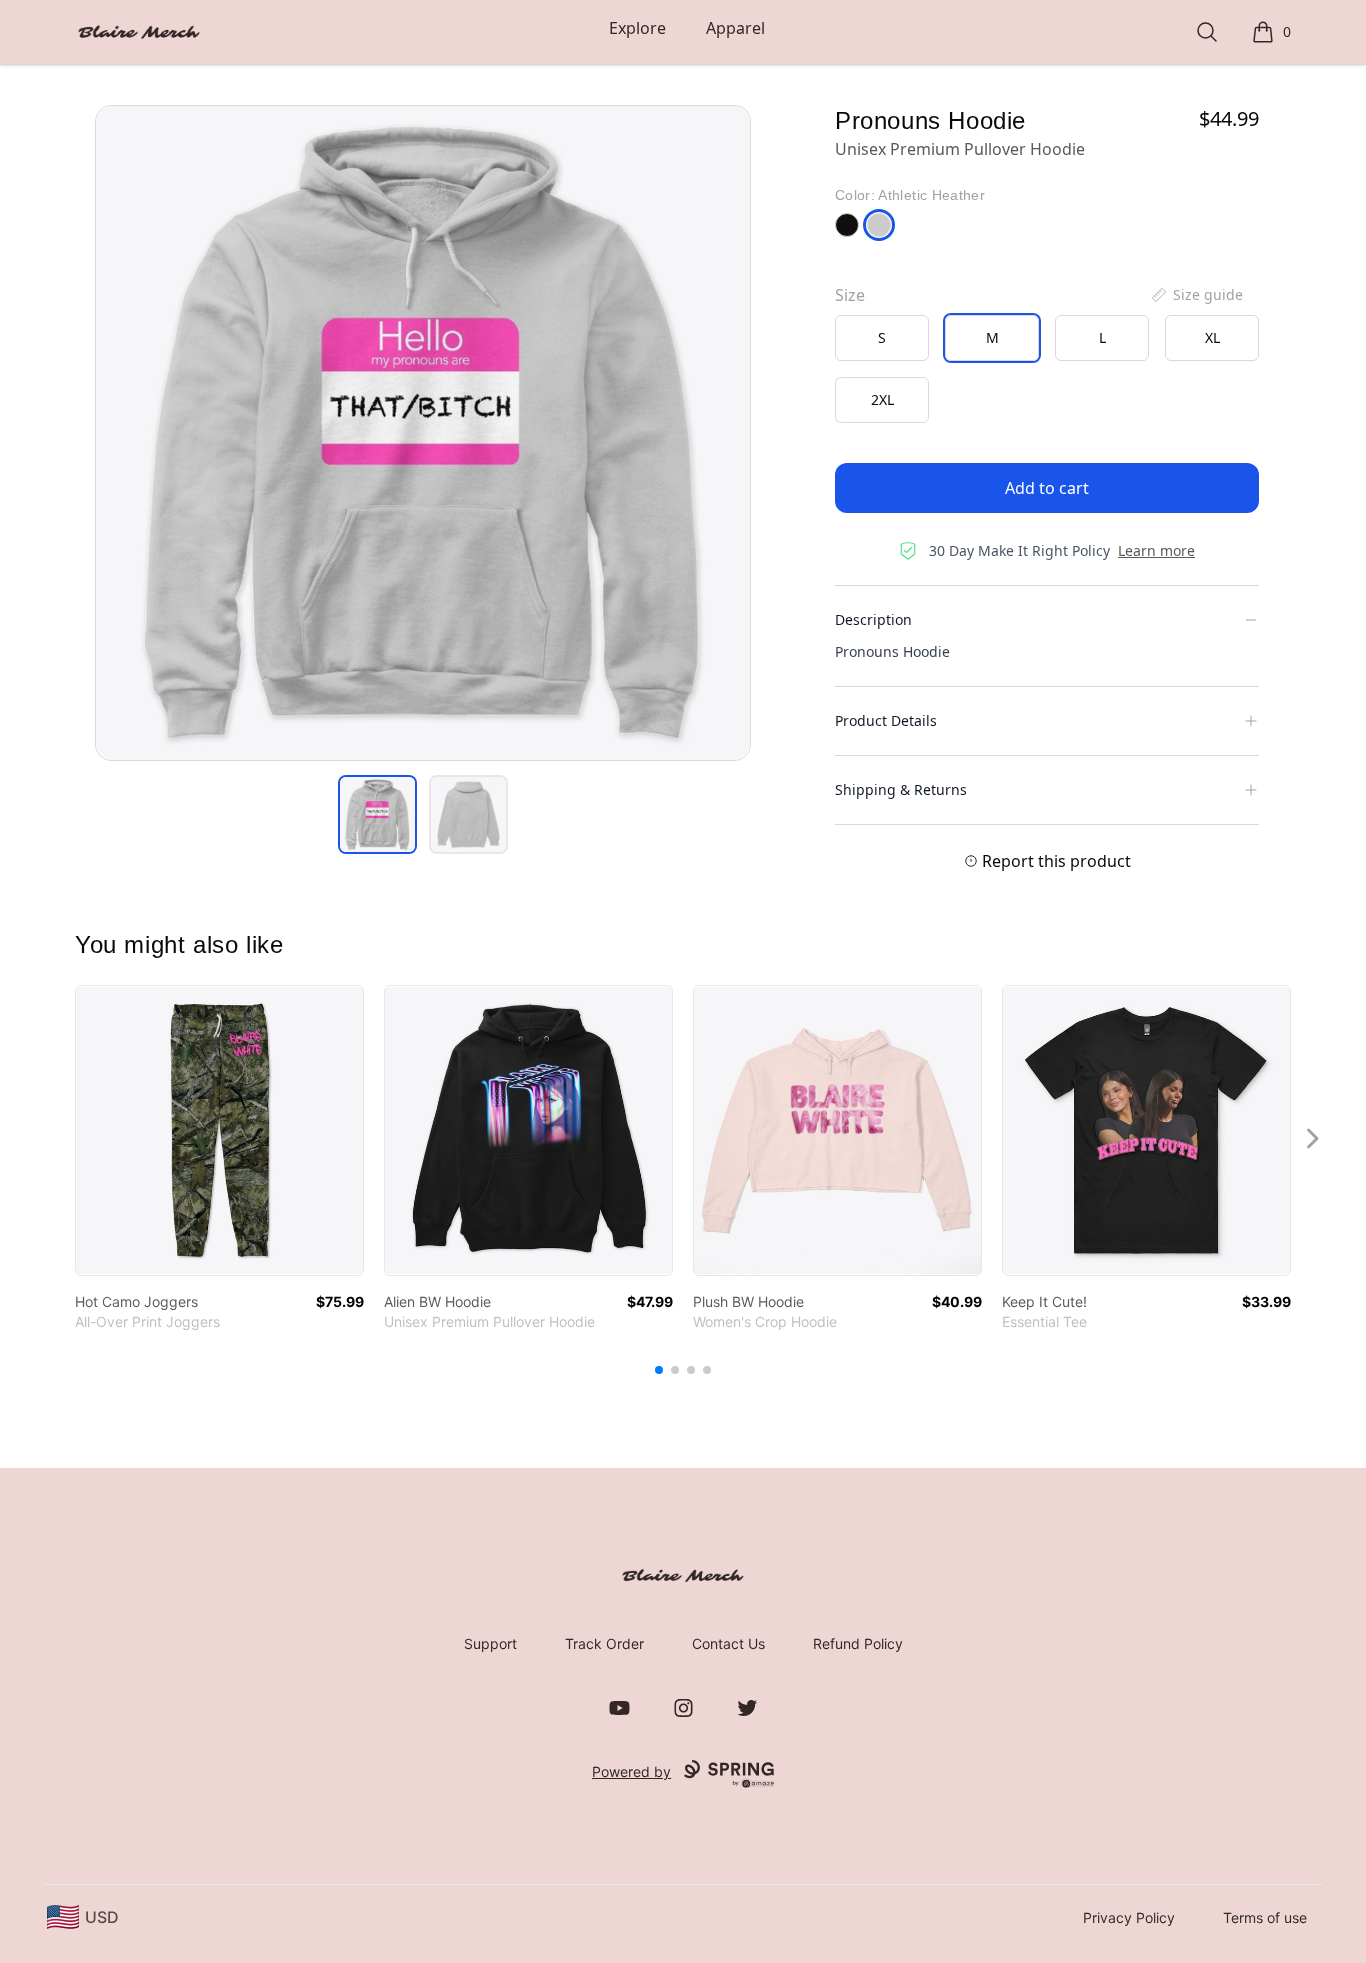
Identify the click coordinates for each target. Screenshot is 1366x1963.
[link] (219, 1130)
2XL (882, 399)
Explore (637, 28)
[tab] (377, 814)
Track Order (604, 1643)
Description (873, 619)
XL (1212, 337)
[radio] (882, 338)
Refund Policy (858, 1643)
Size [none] (850, 295)
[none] (1196, 295)
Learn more (1156, 550)
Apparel (735, 28)
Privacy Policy (1129, 1917)
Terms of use (1265, 1917)
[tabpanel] (423, 433)
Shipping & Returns (901, 789)
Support (490, 1643)
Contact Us (728, 1643)
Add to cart (1047, 488)
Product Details (886, 720)
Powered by (631, 1771)
